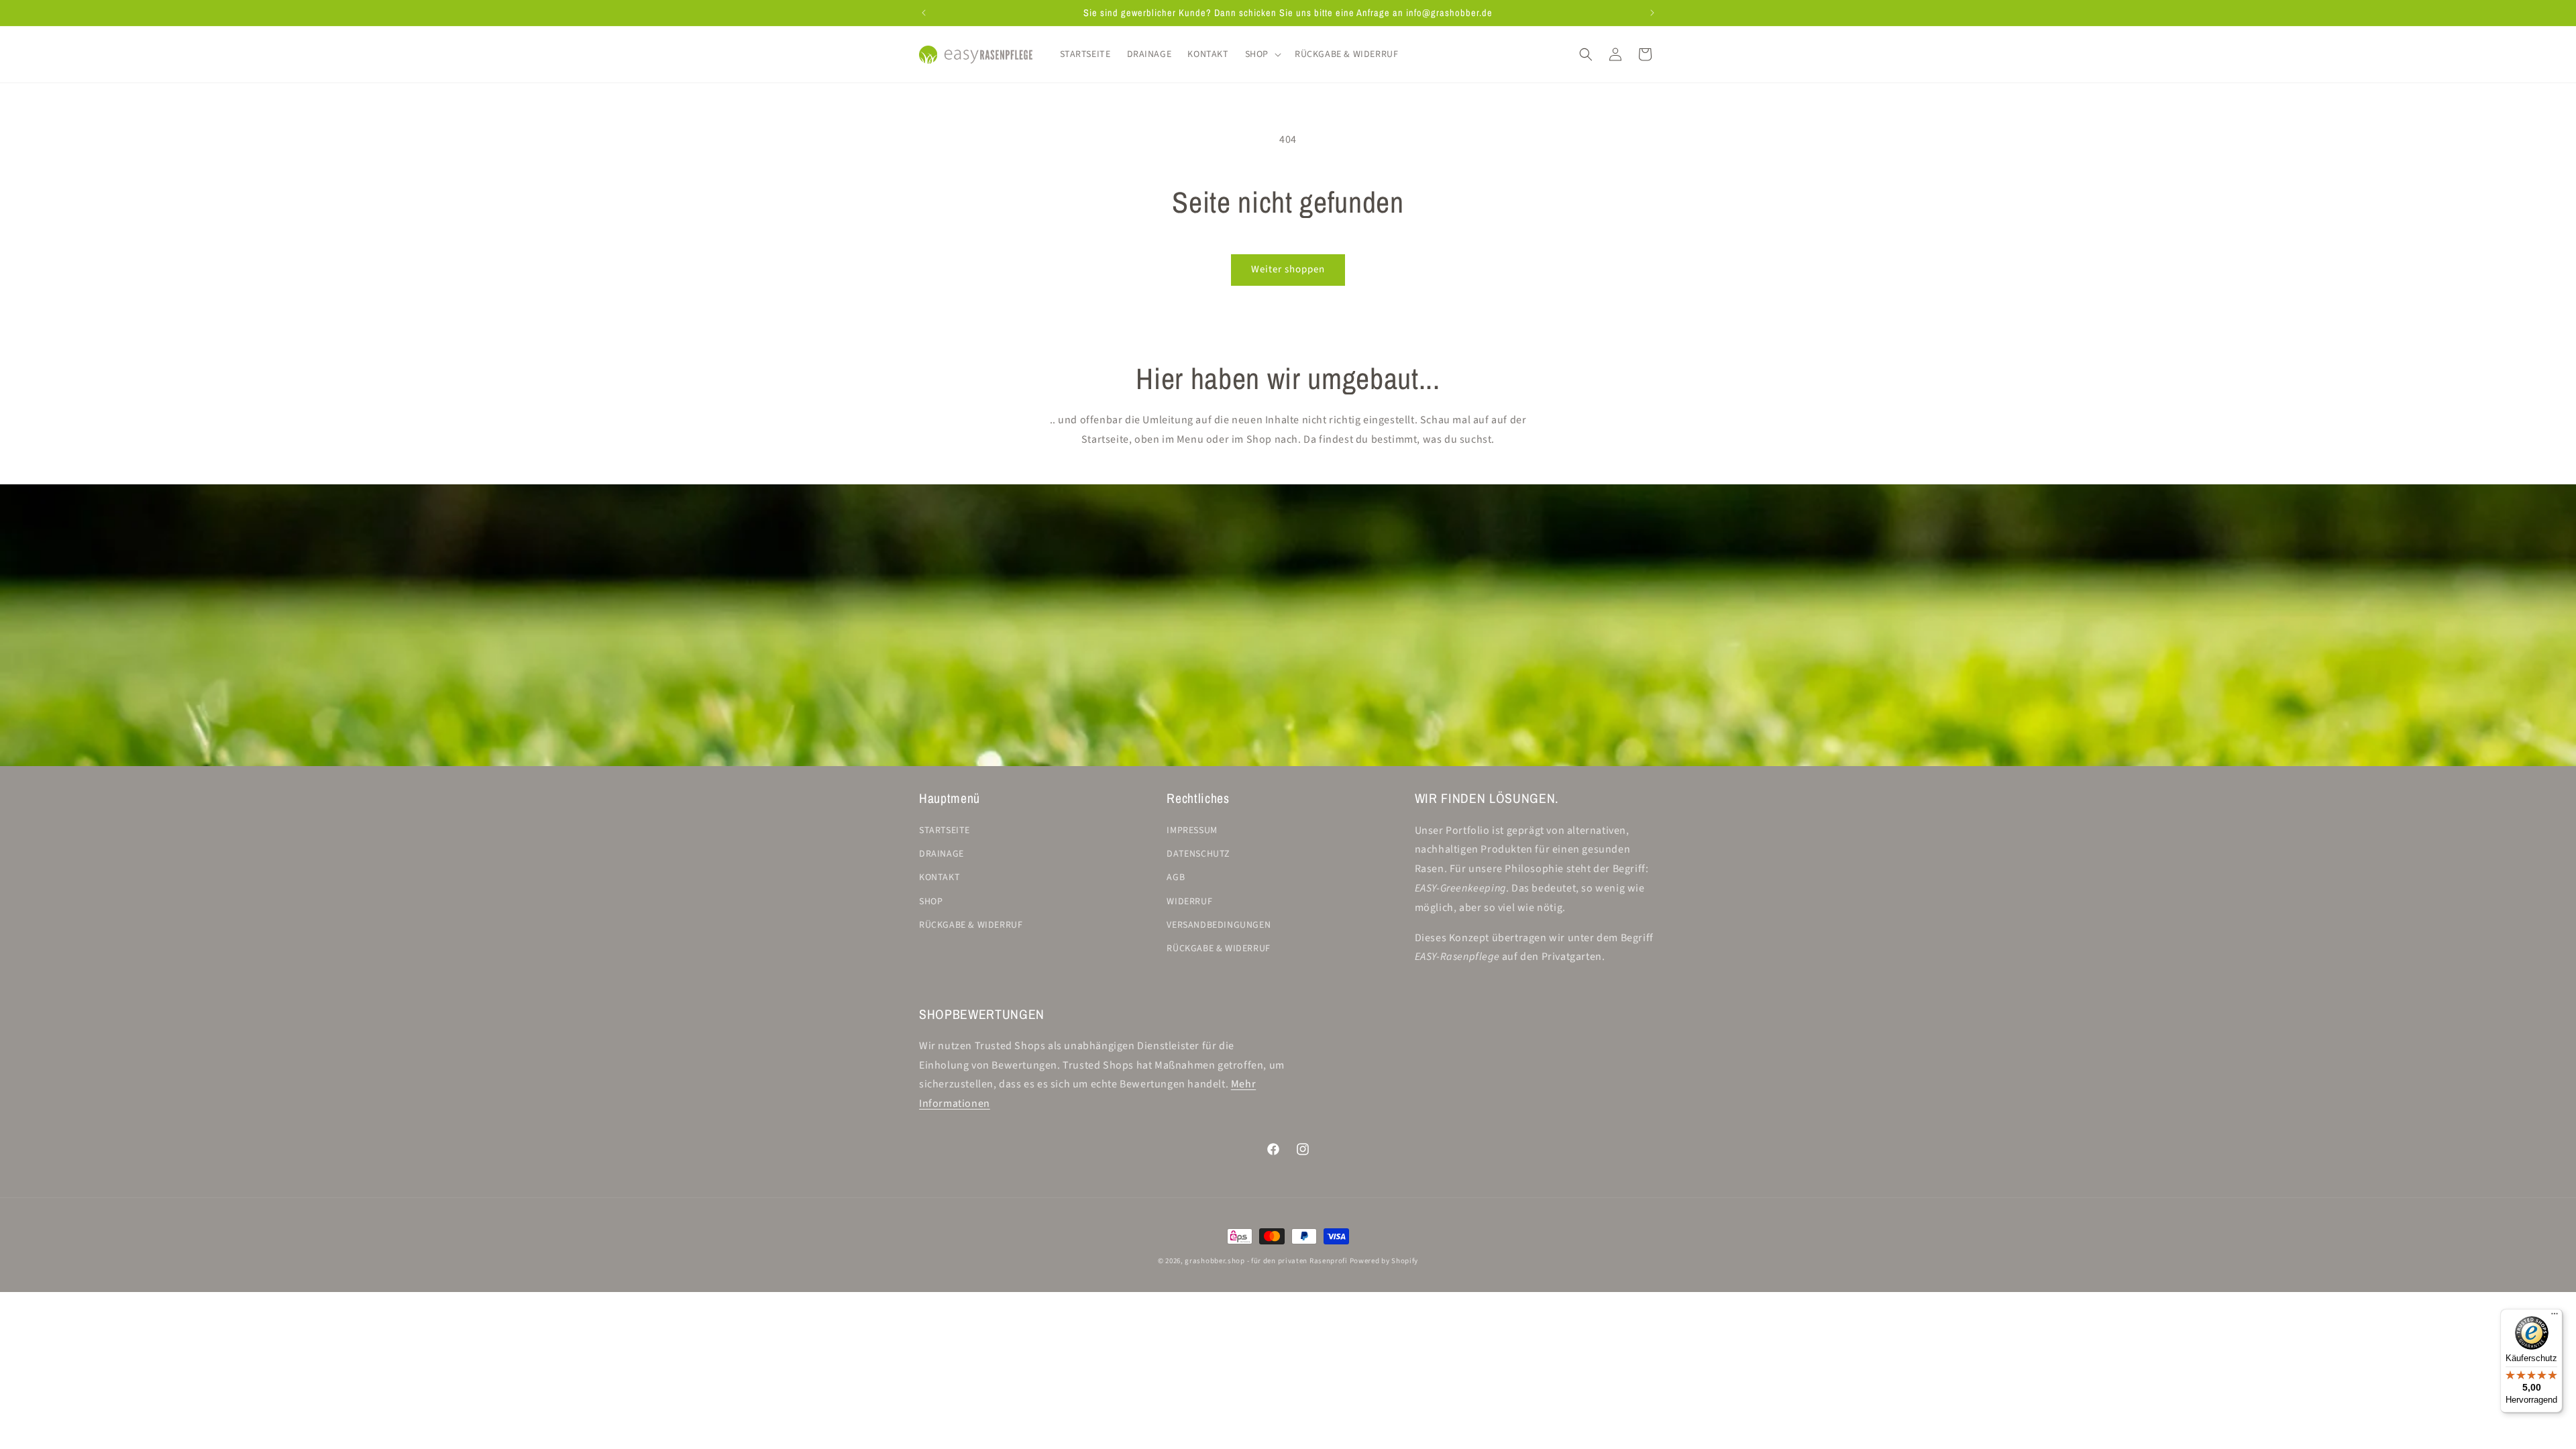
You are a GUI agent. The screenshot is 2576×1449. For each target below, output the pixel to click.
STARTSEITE (945, 830)
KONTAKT (940, 877)
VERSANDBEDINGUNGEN (1219, 925)
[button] (1262, 54)
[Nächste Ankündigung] (1652, 13)
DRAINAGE (942, 854)
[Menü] (2555, 1317)
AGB (1176, 877)
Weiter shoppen (1288, 269)
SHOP (931, 901)
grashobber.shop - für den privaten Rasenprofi (1266, 1261)
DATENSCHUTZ (1198, 854)
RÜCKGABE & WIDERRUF (971, 925)
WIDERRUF (1189, 901)
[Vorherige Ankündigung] (924, 13)
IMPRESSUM (1192, 830)
